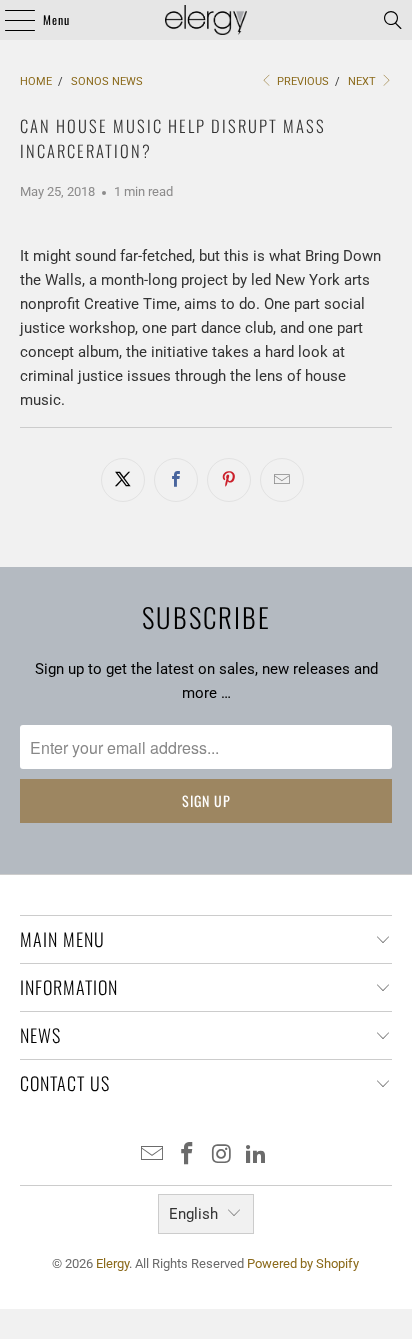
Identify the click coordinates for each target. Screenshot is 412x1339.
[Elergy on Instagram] (222, 1155)
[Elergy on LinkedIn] (257, 1155)
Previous (301, 81)
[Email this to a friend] (282, 480)
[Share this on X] (123, 480)
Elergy (112, 1263)
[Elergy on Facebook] (188, 1155)
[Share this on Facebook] (176, 480)
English (193, 1214)
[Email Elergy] (153, 1155)
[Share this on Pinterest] (229, 480)
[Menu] (9, 20)
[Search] (393, 20)
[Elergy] (206, 20)
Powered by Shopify (303, 1263)
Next (363, 81)
